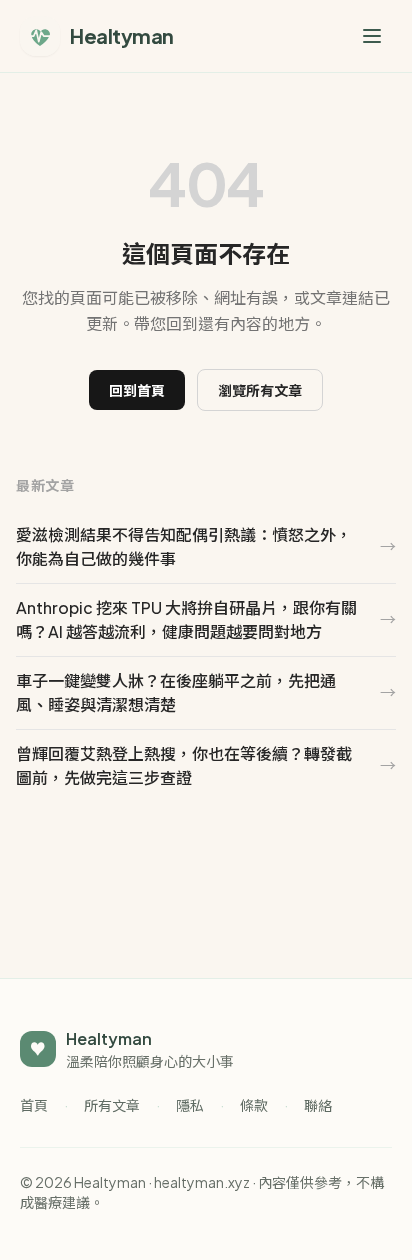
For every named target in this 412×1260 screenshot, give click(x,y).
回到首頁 (137, 390)
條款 (254, 1105)
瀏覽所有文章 (260, 390)
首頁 (34, 1105)
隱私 (190, 1105)
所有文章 (112, 1105)
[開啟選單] (372, 36)
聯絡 (318, 1105)
